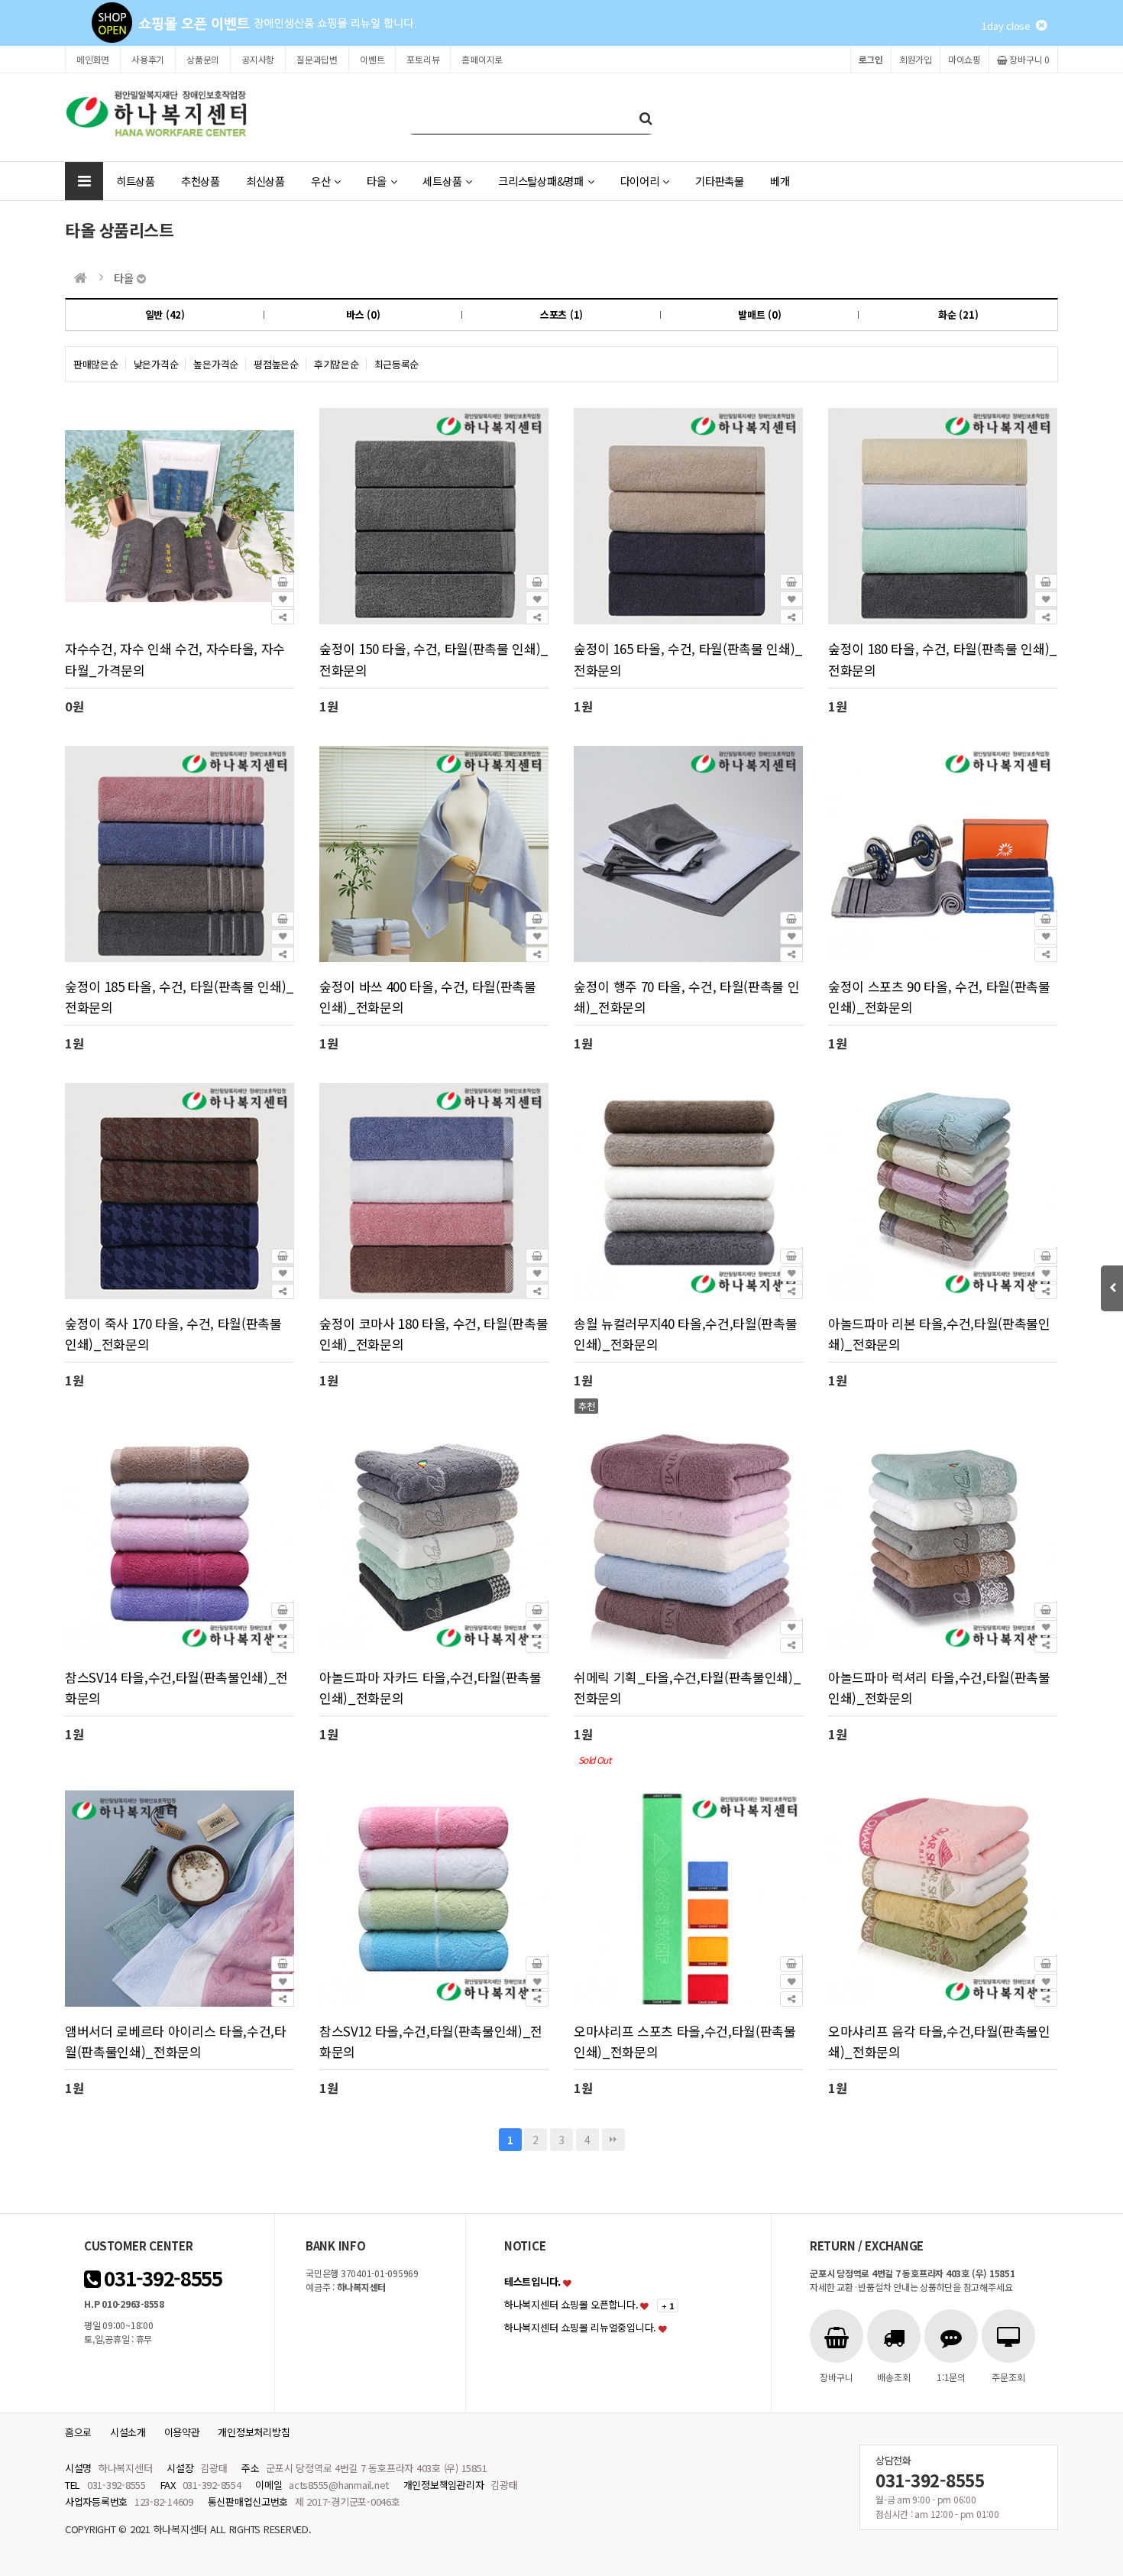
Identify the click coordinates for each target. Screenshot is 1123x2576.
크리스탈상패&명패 (541, 181)
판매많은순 (96, 364)
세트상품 (442, 181)
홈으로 (78, 2432)
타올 (376, 181)
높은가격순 (216, 364)
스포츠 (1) (561, 314)
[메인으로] (81, 278)
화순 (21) (958, 314)
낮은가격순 (156, 364)
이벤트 (372, 59)
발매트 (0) (759, 314)
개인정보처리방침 (254, 2432)
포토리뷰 (423, 59)
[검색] (646, 117)
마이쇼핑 (964, 59)
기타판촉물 (720, 181)
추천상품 (201, 181)
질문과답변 (317, 59)
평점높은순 (276, 364)
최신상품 (265, 181)
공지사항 (258, 59)
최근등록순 (397, 364)
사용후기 (148, 59)
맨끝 (613, 2140)
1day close (1009, 26)
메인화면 (93, 59)
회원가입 (916, 59)
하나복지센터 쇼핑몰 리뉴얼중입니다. (580, 2327)
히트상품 (136, 181)
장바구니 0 (1029, 59)
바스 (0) (363, 314)
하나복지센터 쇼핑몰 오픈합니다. (571, 2304)
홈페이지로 (482, 59)
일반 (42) (165, 314)
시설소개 (128, 2432)
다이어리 (640, 181)
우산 (320, 181)
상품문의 (203, 59)
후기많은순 (337, 364)
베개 (780, 181)
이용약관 (182, 2432)
